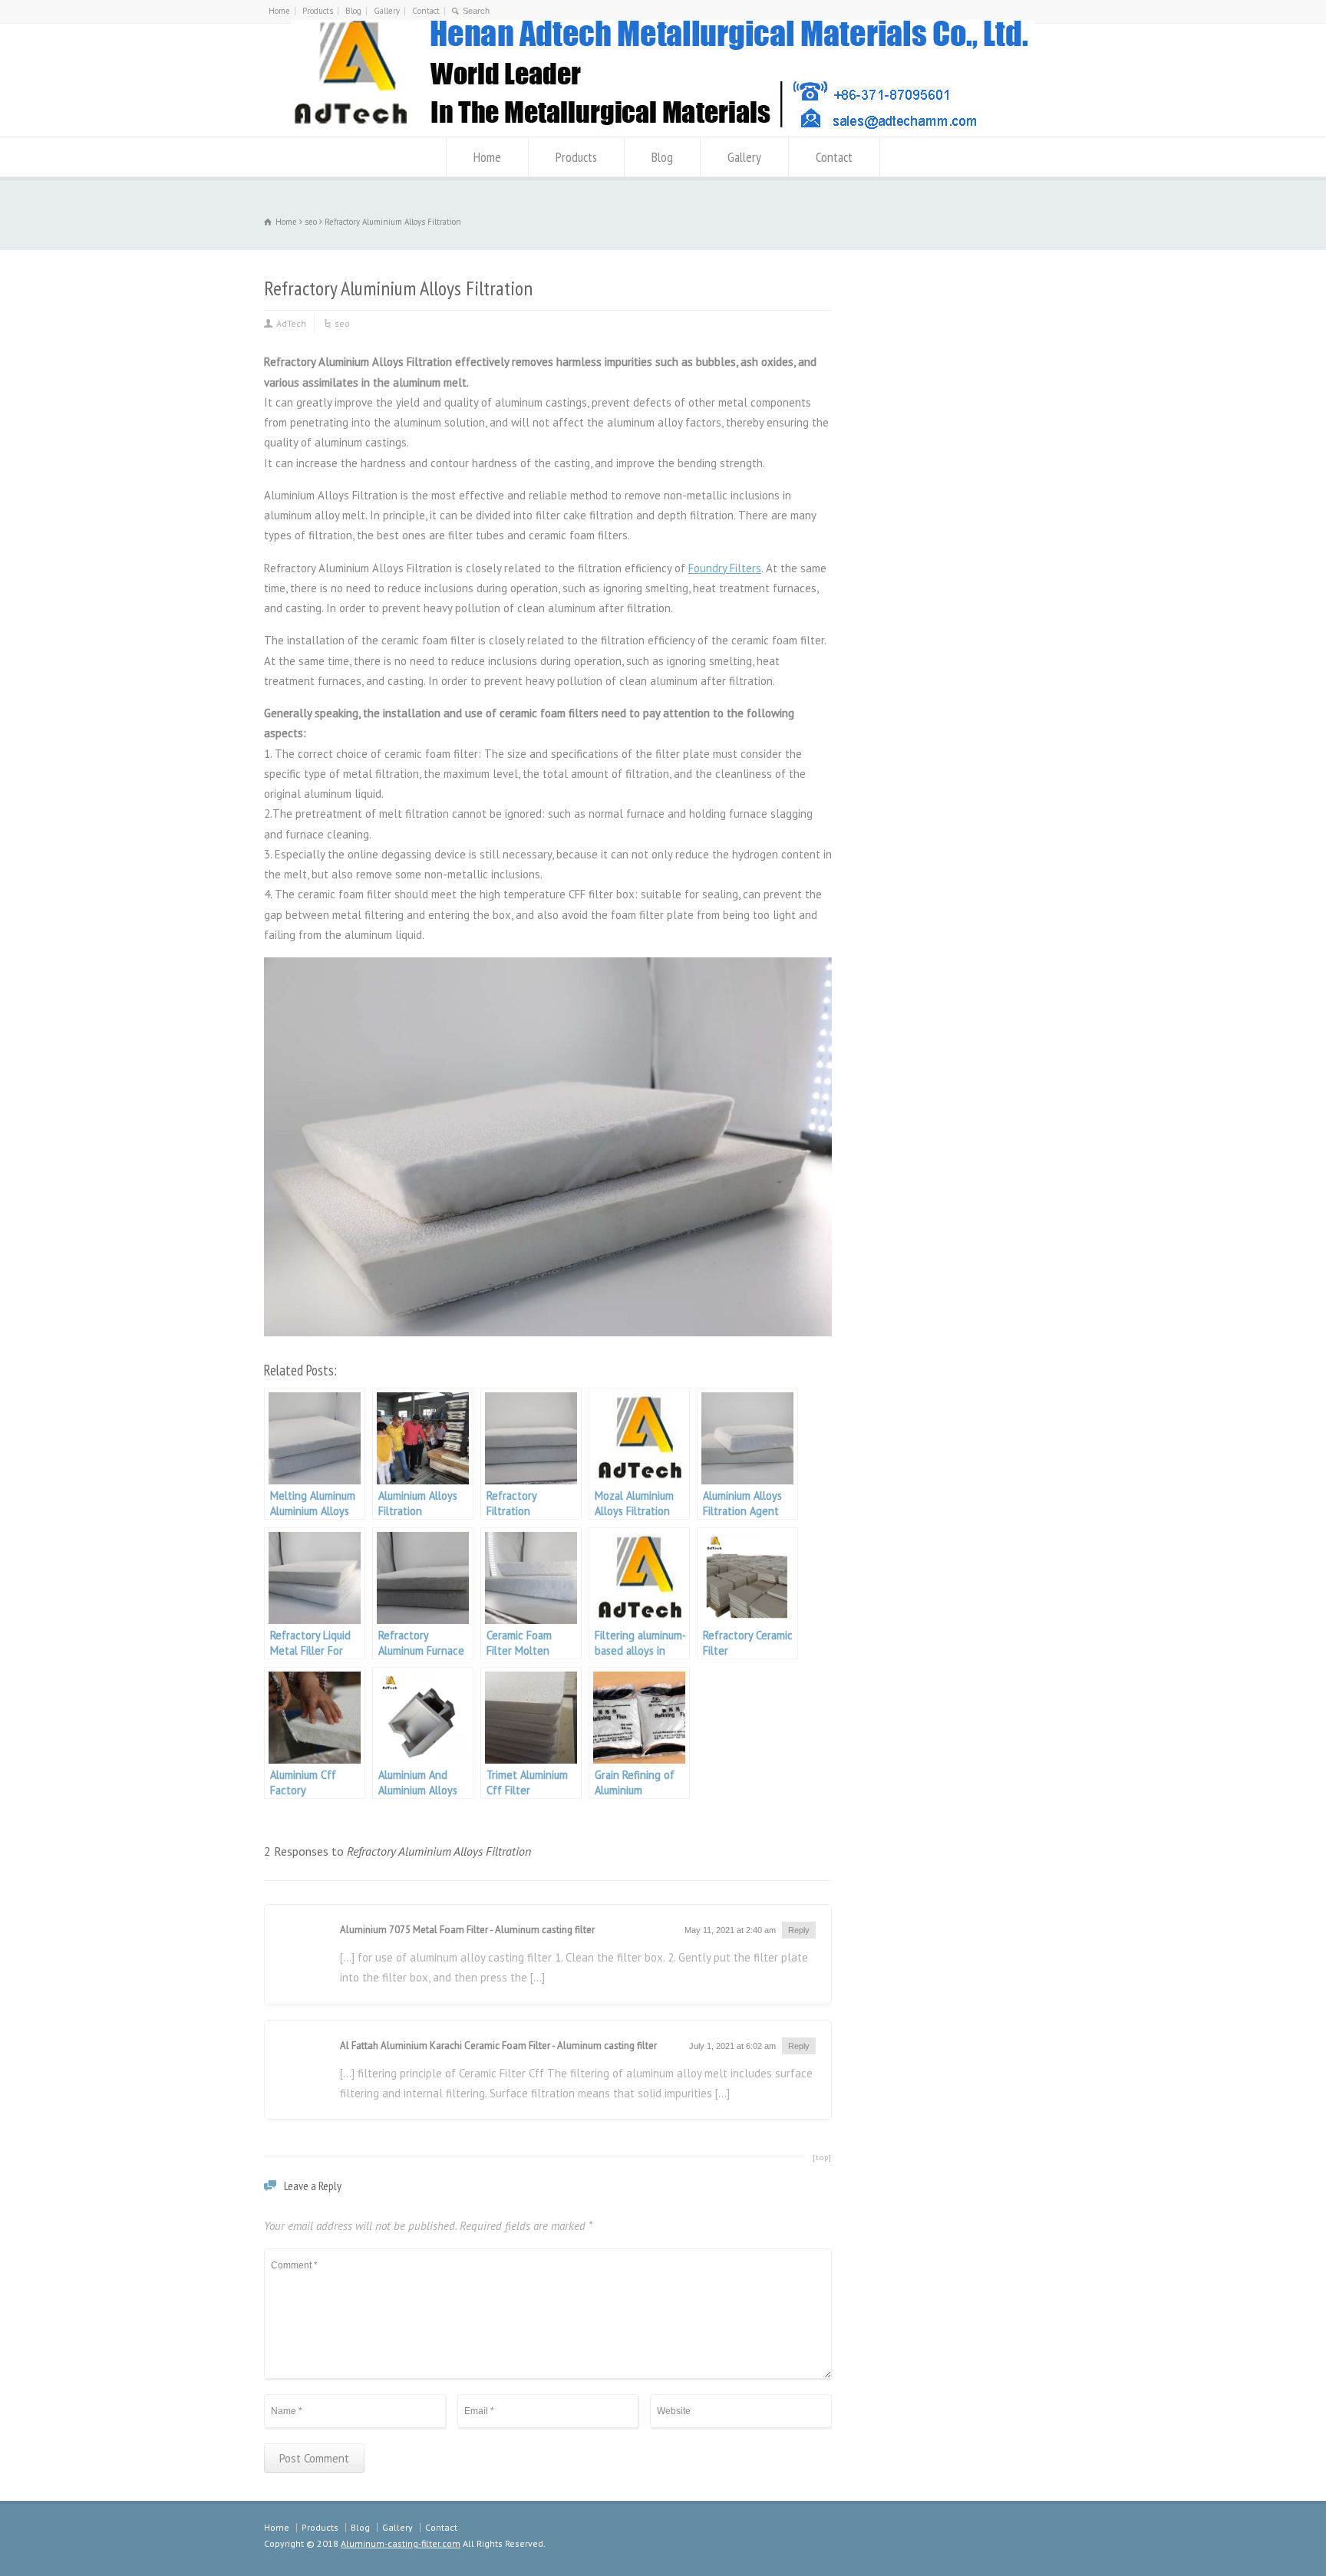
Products (318, 11)
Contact (426, 11)
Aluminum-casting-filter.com (401, 2543)
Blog (353, 11)
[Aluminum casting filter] (663, 130)
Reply (799, 1930)
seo (342, 323)
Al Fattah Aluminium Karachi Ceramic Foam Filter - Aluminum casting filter (498, 2046)
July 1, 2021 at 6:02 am (732, 2046)
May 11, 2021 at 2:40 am (730, 1930)
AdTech (291, 323)
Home (279, 11)
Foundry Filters (725, 568)
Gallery (387, 11)
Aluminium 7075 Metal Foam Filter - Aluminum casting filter (467, 1930)
